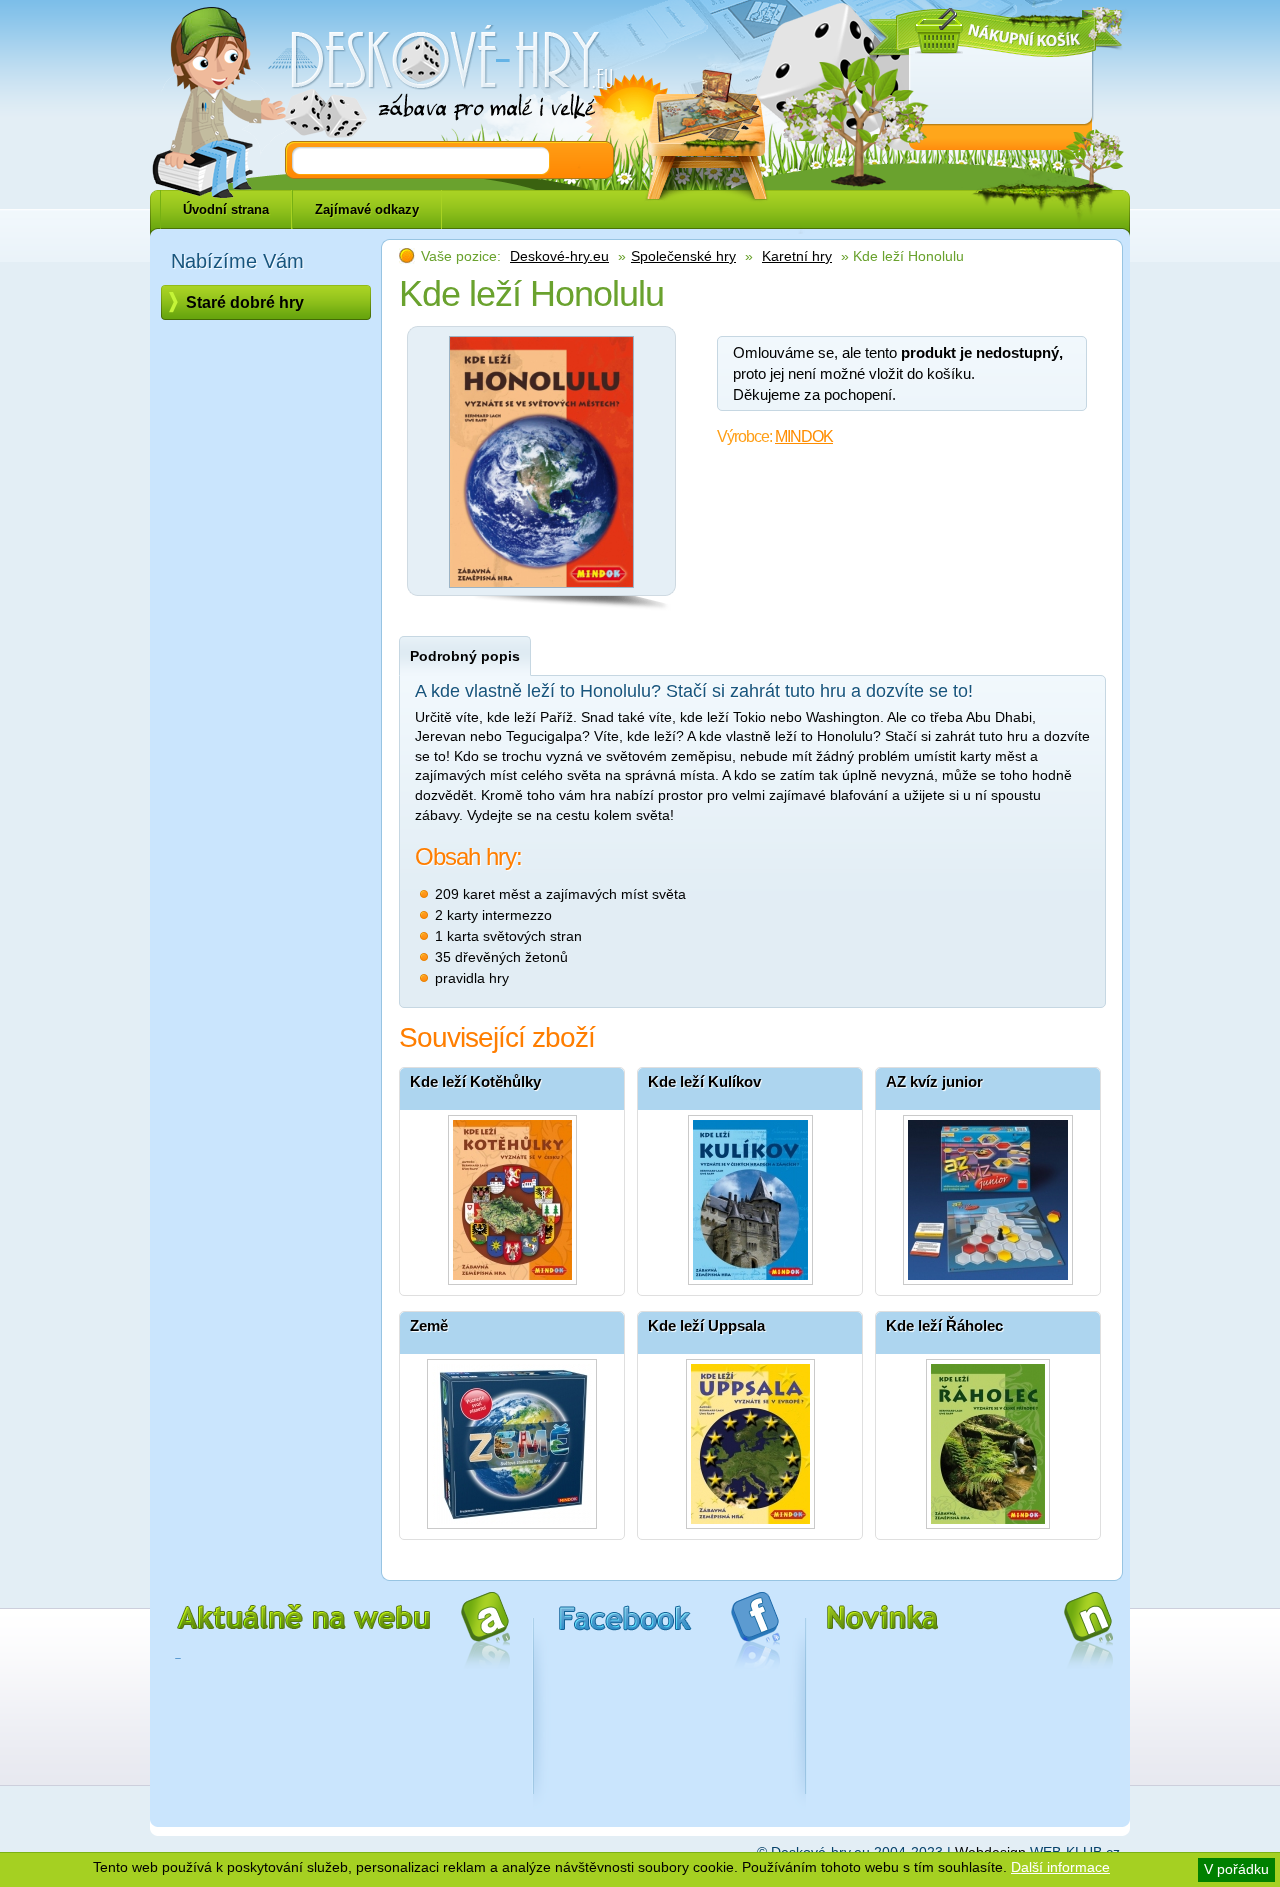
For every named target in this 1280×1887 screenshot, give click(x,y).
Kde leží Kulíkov (704, 1081)
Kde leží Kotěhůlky (475, 1081)
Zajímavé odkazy (367, 209)
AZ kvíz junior (934, 1081)
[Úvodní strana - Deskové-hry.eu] (440, 75)
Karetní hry (797, 256)
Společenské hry (683, 256)
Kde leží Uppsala (706, 1325)
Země (429, 1325)
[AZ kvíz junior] (988, 1195)
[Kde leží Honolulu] (542, 593)
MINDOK (804, 436)
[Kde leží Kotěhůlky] (512, 1195)
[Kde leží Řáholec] (988, 1439)
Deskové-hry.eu (559, 256)
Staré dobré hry (245, 302)
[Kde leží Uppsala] (750, 1439)
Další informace (1060, 1867)
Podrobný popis (465, 656)
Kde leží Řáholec (944, 1325)
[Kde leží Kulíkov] (750, 1195)
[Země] (512, 1439)
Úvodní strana (226, 209)
